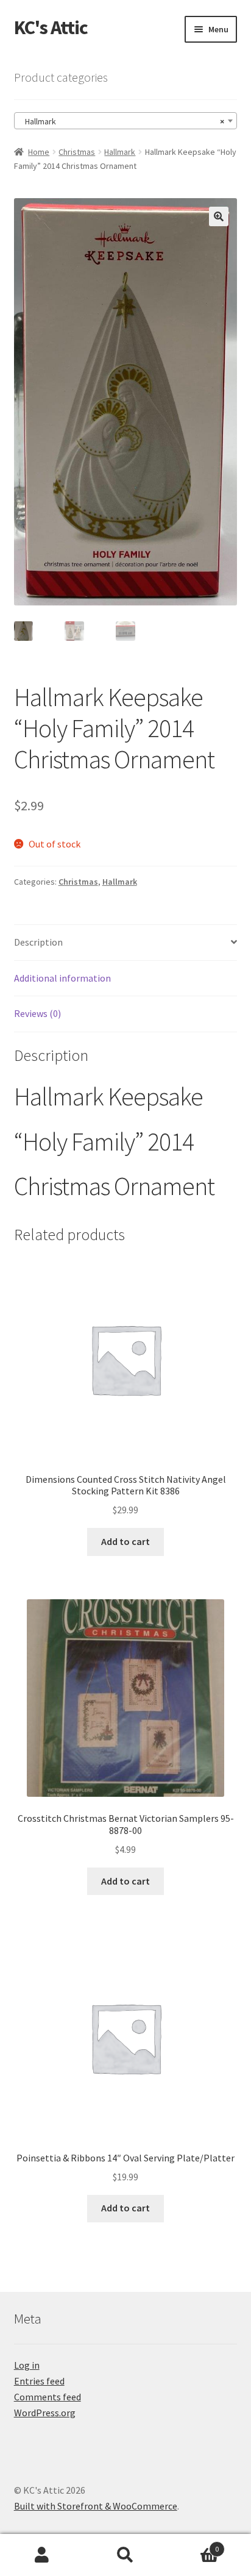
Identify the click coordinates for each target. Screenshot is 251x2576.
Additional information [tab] (62, 978)
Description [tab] (38, 942)
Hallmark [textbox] (122, 121)
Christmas (77, 152)
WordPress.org (45, 2413)
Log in (27, 2365)
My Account (42, 2555)
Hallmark (120, 152)
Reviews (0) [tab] (37, 1013)
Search (125, 2555)
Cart (193, 2545)
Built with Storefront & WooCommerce (96, 2506)
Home (39, 152)
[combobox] (126, 121)
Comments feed (48, 2397)
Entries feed (39, 2381)
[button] (219, 216)
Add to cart (125, 1541)
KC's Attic (51, 27)
